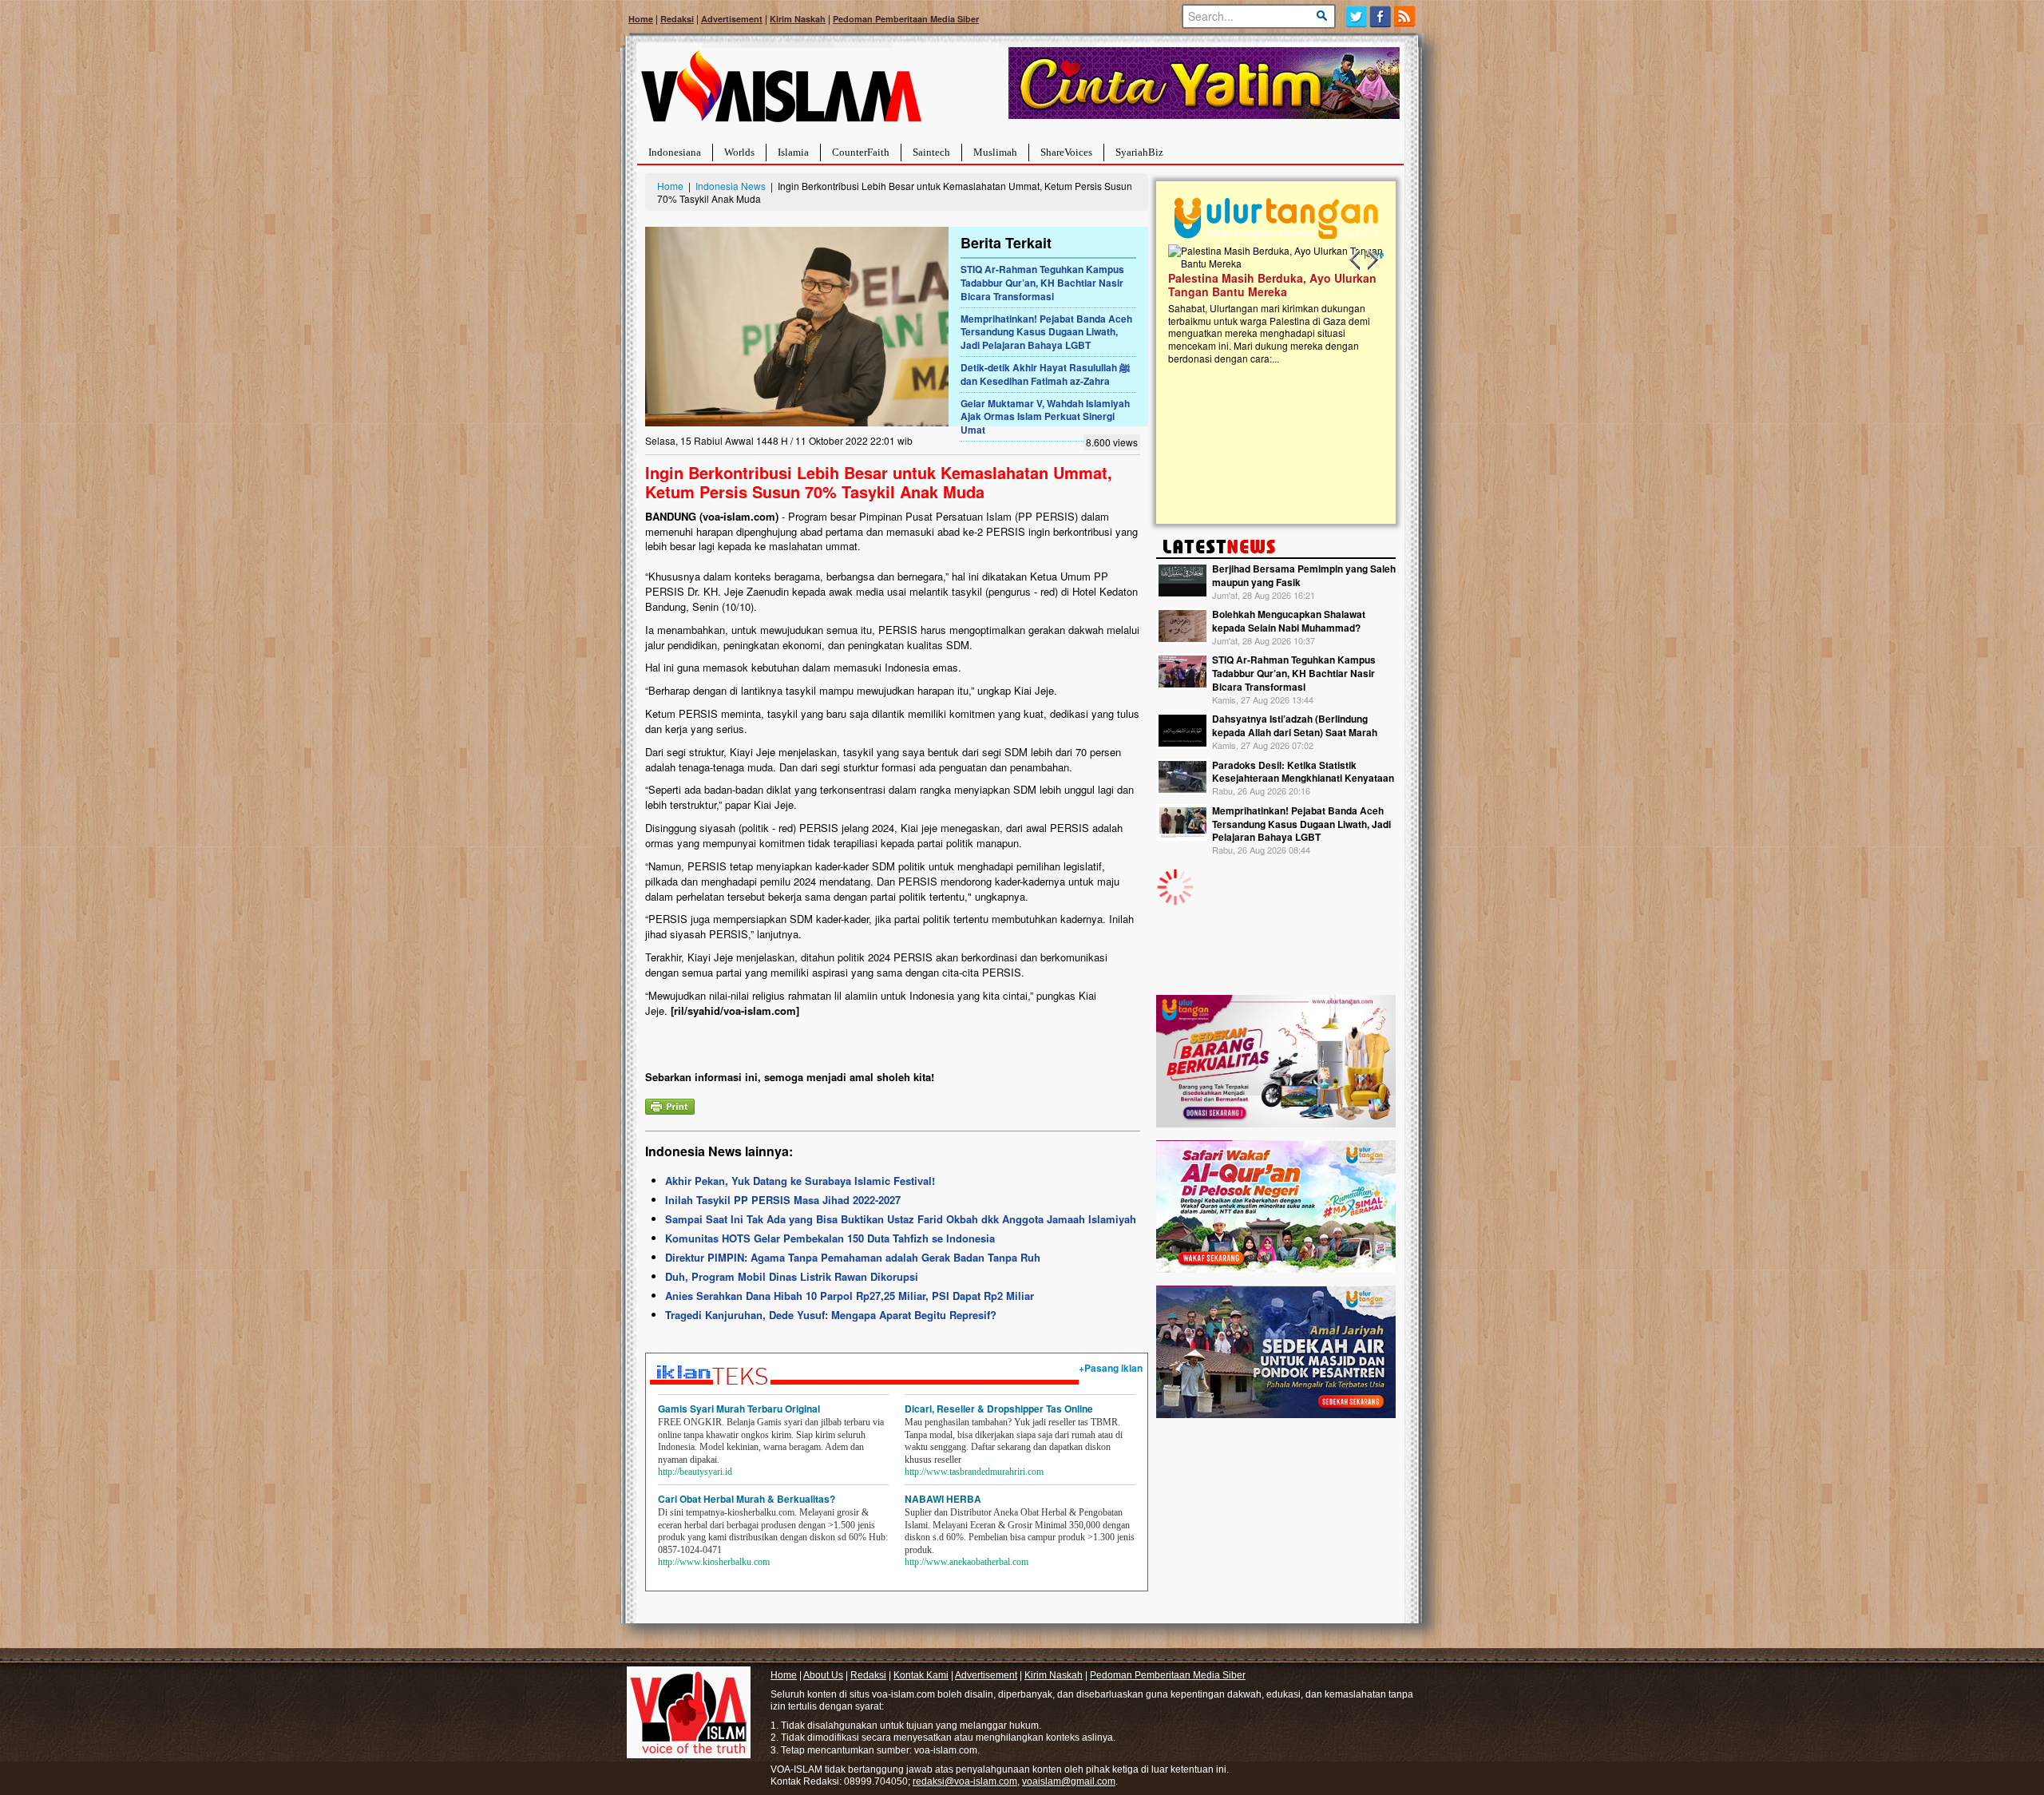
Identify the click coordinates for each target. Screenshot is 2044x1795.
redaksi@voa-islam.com (965, 1781)
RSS (1406, 16)
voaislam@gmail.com (1069, 1781)
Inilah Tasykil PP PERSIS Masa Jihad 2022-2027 (783, 1200)
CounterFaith (861, 152)
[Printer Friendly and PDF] (670, 1105)
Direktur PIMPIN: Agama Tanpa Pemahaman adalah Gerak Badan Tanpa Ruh (853, 1257)
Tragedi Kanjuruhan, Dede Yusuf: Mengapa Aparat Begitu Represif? (831, 1315)
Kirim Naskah (798, 19)
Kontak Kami (921, 1675)
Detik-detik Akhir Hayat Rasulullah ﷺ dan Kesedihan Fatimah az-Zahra (1045, 374)
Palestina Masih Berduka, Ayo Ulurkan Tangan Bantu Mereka (1272, 285)
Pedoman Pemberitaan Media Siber (906, 19)
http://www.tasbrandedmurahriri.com (974, 1472)
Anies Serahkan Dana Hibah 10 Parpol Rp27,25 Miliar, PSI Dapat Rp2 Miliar (850, 1296)
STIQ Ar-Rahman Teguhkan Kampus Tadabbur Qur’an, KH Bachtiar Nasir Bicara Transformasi (1042, 283)
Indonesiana (675, 152)
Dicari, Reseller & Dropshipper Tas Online (999, 1409)
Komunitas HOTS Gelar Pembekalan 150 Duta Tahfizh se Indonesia (830, 1238)
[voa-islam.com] (781, 92)
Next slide (1372, 260)
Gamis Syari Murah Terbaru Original (739, 1409)
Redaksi (677, 19)
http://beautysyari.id (695, 1472)
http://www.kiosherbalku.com (714, 1562)
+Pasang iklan (1111, 1368)
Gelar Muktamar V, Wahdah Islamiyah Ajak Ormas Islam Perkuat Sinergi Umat (1045, 417)
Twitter (1356, 16)
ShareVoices (1066, 152)
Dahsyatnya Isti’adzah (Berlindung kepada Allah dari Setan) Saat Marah (1295, 725)
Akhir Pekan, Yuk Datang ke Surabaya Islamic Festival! (800, 1181)
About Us (823, 1675)
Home (641, 19)
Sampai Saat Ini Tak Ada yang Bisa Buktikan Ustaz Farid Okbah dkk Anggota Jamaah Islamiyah (901, 1219)
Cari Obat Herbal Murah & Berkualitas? (747, 1499)
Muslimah (995, 152)
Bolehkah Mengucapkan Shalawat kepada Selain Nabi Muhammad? (1289, 621)
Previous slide (1356, 260)
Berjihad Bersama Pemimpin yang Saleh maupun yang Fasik (1304, 575)
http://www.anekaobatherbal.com (967, 1562)
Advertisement (732, 19)
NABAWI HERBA (943, 1499)
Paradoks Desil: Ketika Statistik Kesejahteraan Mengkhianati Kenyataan (1303, 772)
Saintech (931, 152)
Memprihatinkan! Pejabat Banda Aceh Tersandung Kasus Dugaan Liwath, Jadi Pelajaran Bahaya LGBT (1046, 332)
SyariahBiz (1139, 152)
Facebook (1381, 16)
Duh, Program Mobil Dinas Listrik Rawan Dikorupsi (792, 1276)
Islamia (793, 152)
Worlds (739, 152)
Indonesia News (731, 186)
